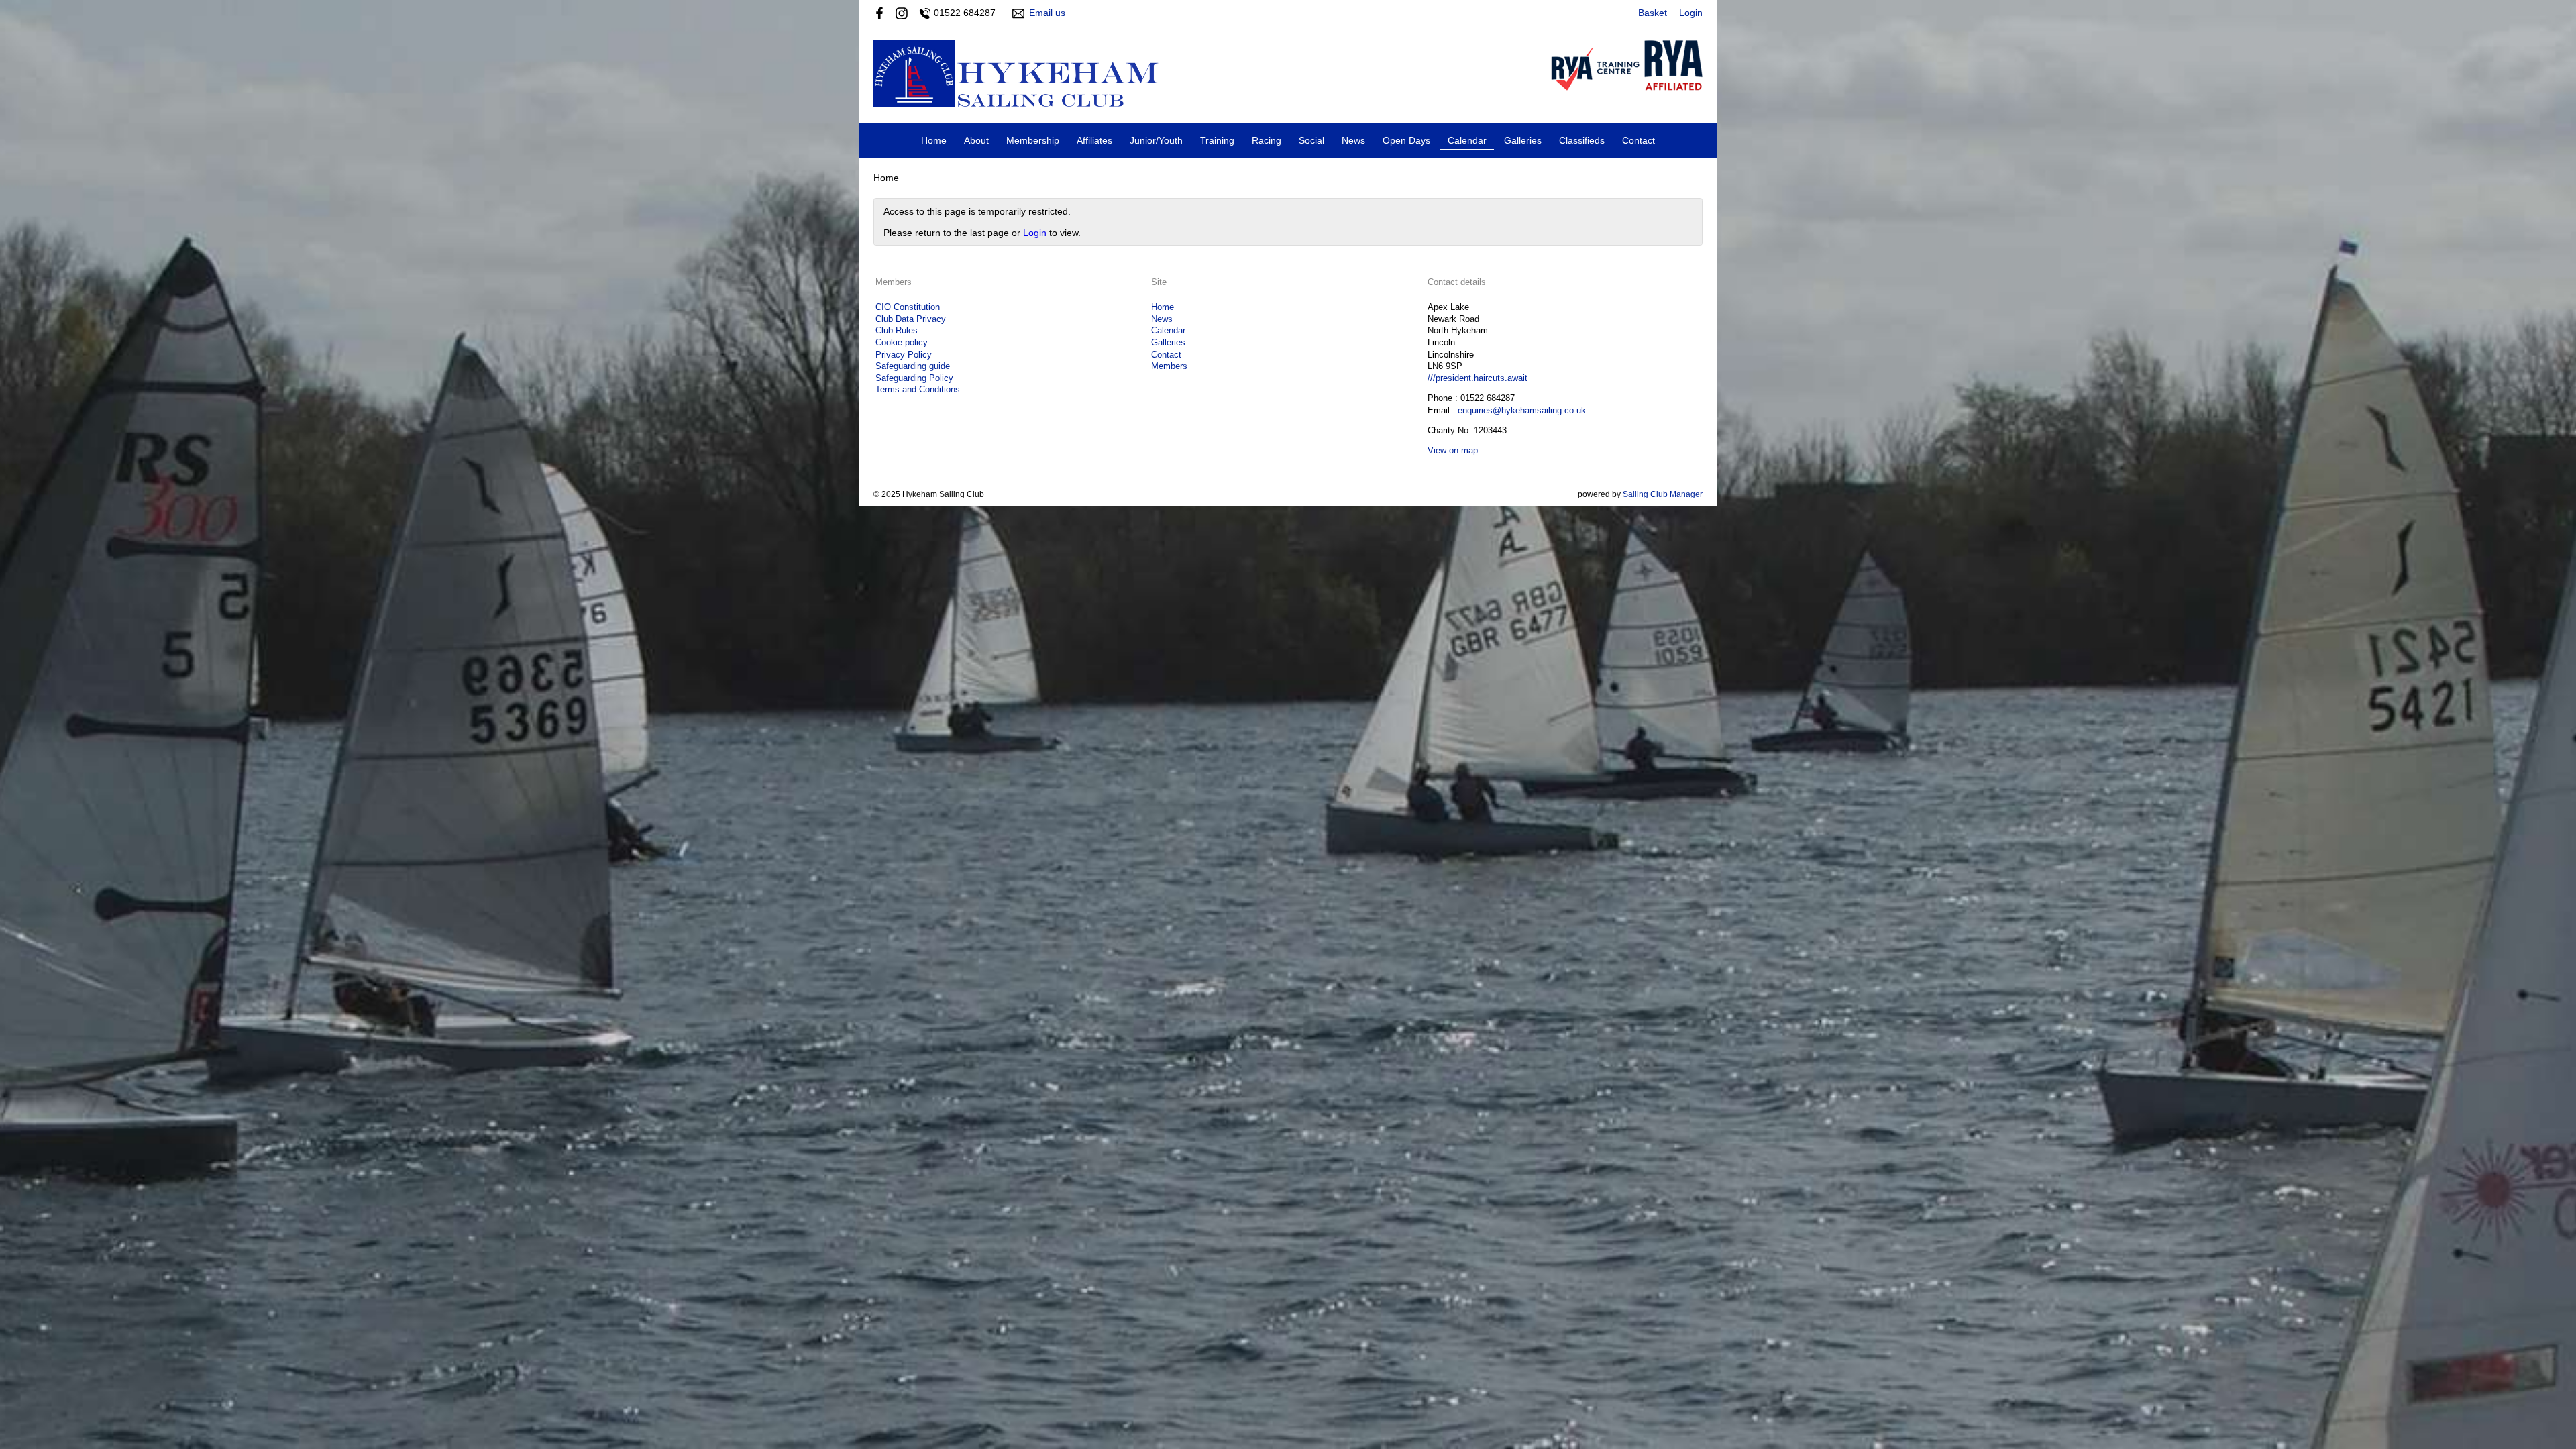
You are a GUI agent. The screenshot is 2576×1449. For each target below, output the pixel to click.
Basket (1653, 13)
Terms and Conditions (918, 390)
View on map (1453, 451)
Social (1311, 140)
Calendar (1467, 140)
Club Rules (897, 331)
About (976, 140)
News (1353, 140)
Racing (1267, 140)
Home (934, 140)
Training (1217, 140)
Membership (1033, 140)
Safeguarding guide (913, 366)
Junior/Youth (1156, 140)
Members (1169, 366)
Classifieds (1582, 140)
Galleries (1523, 140)
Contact (1639, 140)
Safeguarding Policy (914, 378)
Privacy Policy (904, 355)
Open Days (1406, 140)
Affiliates (1094, 140)
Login (1691, 13)
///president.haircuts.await (1478, 378)
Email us (1047, 13)
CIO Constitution (908, 307)
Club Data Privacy (911, 319)
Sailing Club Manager (1663, 494)
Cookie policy (902, 343)
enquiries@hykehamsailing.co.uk (1522, 411)
